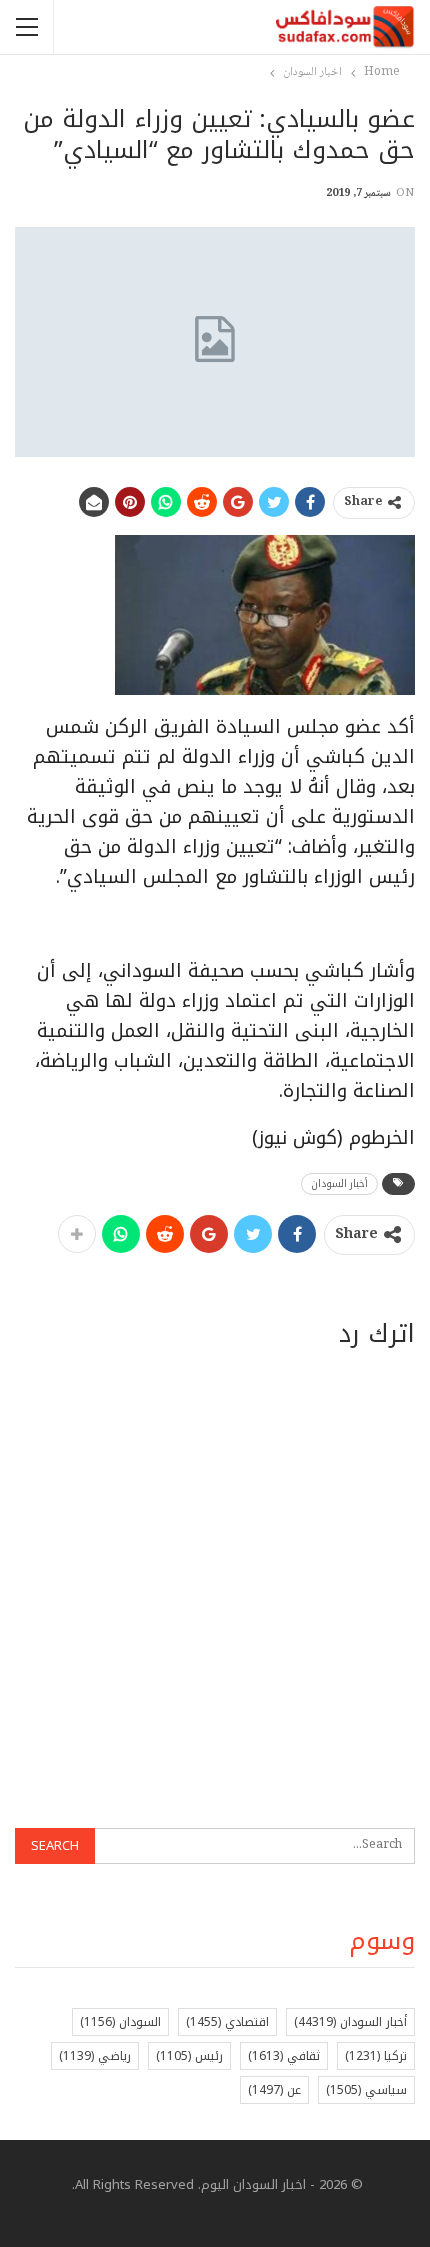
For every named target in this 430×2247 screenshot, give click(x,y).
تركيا (376, 2056)
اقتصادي (227, 2022)
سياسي (366, 2090)
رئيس (189, 2056)
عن (274, 2090)
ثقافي (284, 2056)
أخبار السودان (339, 1183)
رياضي (95, 2056)
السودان (120, 2022)
